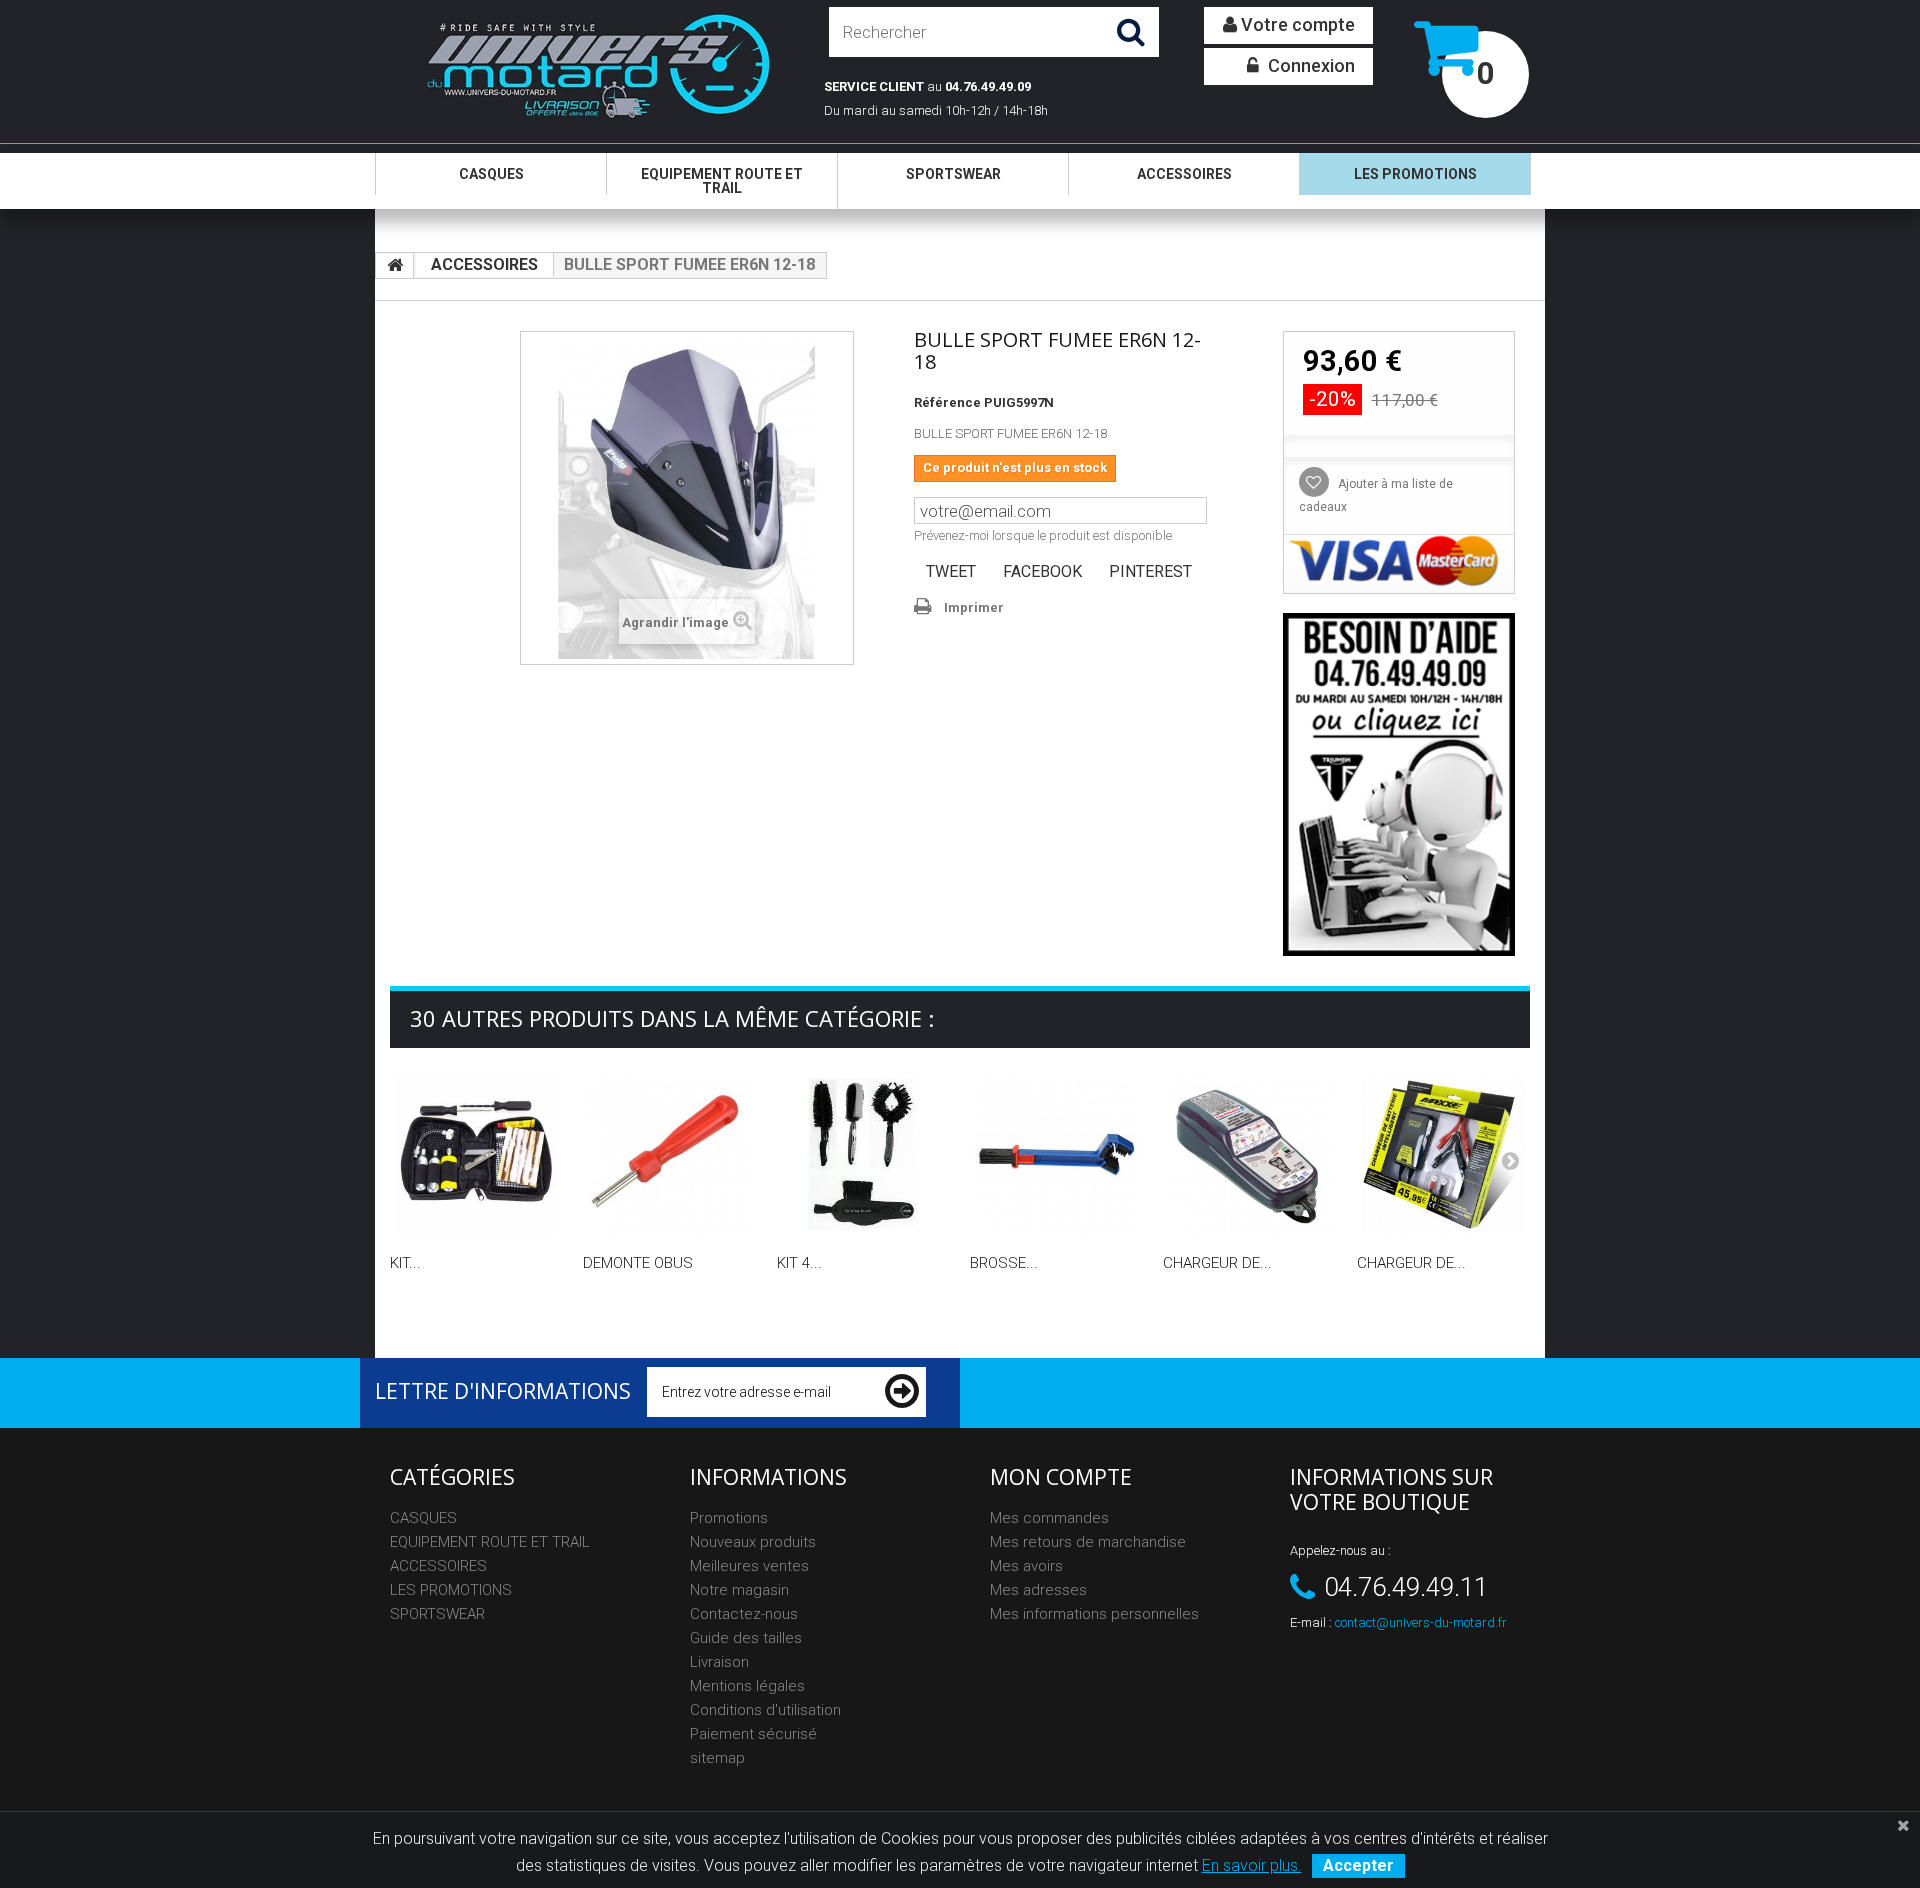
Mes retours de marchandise (1088, 1542)
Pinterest (1150, 571)
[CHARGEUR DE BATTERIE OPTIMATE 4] (1249, 1154)
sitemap (717, 1758)
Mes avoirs (1026, 1566)
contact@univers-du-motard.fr (1421, 1622)
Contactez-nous (744, 1614)
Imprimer (974, 607)
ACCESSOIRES (1184, 174)
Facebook (1042, 571)
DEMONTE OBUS (638, 1263)
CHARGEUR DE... (1217, 1263)
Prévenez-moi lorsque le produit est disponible (1043, 535)
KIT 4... (799, 1263)
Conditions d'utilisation (765, 1710)
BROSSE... (1004, 1263)
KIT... (405, 1263)
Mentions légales (747, 1686)
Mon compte (1061, 1477)
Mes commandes (1049, 1518)
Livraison (719, 1662)
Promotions (729, 1518)
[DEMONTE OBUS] (669, 1154)
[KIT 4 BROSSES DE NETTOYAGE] (863, 1154)
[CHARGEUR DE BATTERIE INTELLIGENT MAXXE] (1443, 1154)
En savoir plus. (1252, 1865)
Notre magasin (739, 1590)
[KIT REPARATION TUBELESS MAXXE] (476, 1154)
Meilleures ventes (749, 1566)
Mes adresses (1038, 1590)
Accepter (1358, 1865)
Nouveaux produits (753, 1542)
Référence (947, 402)
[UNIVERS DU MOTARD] (582, 69)
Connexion (1309, 65)
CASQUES (491, 174)
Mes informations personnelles (1094, 1614)
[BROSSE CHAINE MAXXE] (1056, 1154)
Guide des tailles (746, 1638)
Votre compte (1296, 24)
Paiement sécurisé (753, 1734)
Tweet (951, 571)
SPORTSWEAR (953, 174)
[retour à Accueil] (395, 266)
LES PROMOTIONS (1415, 174)
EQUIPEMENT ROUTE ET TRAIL (722, 181)
